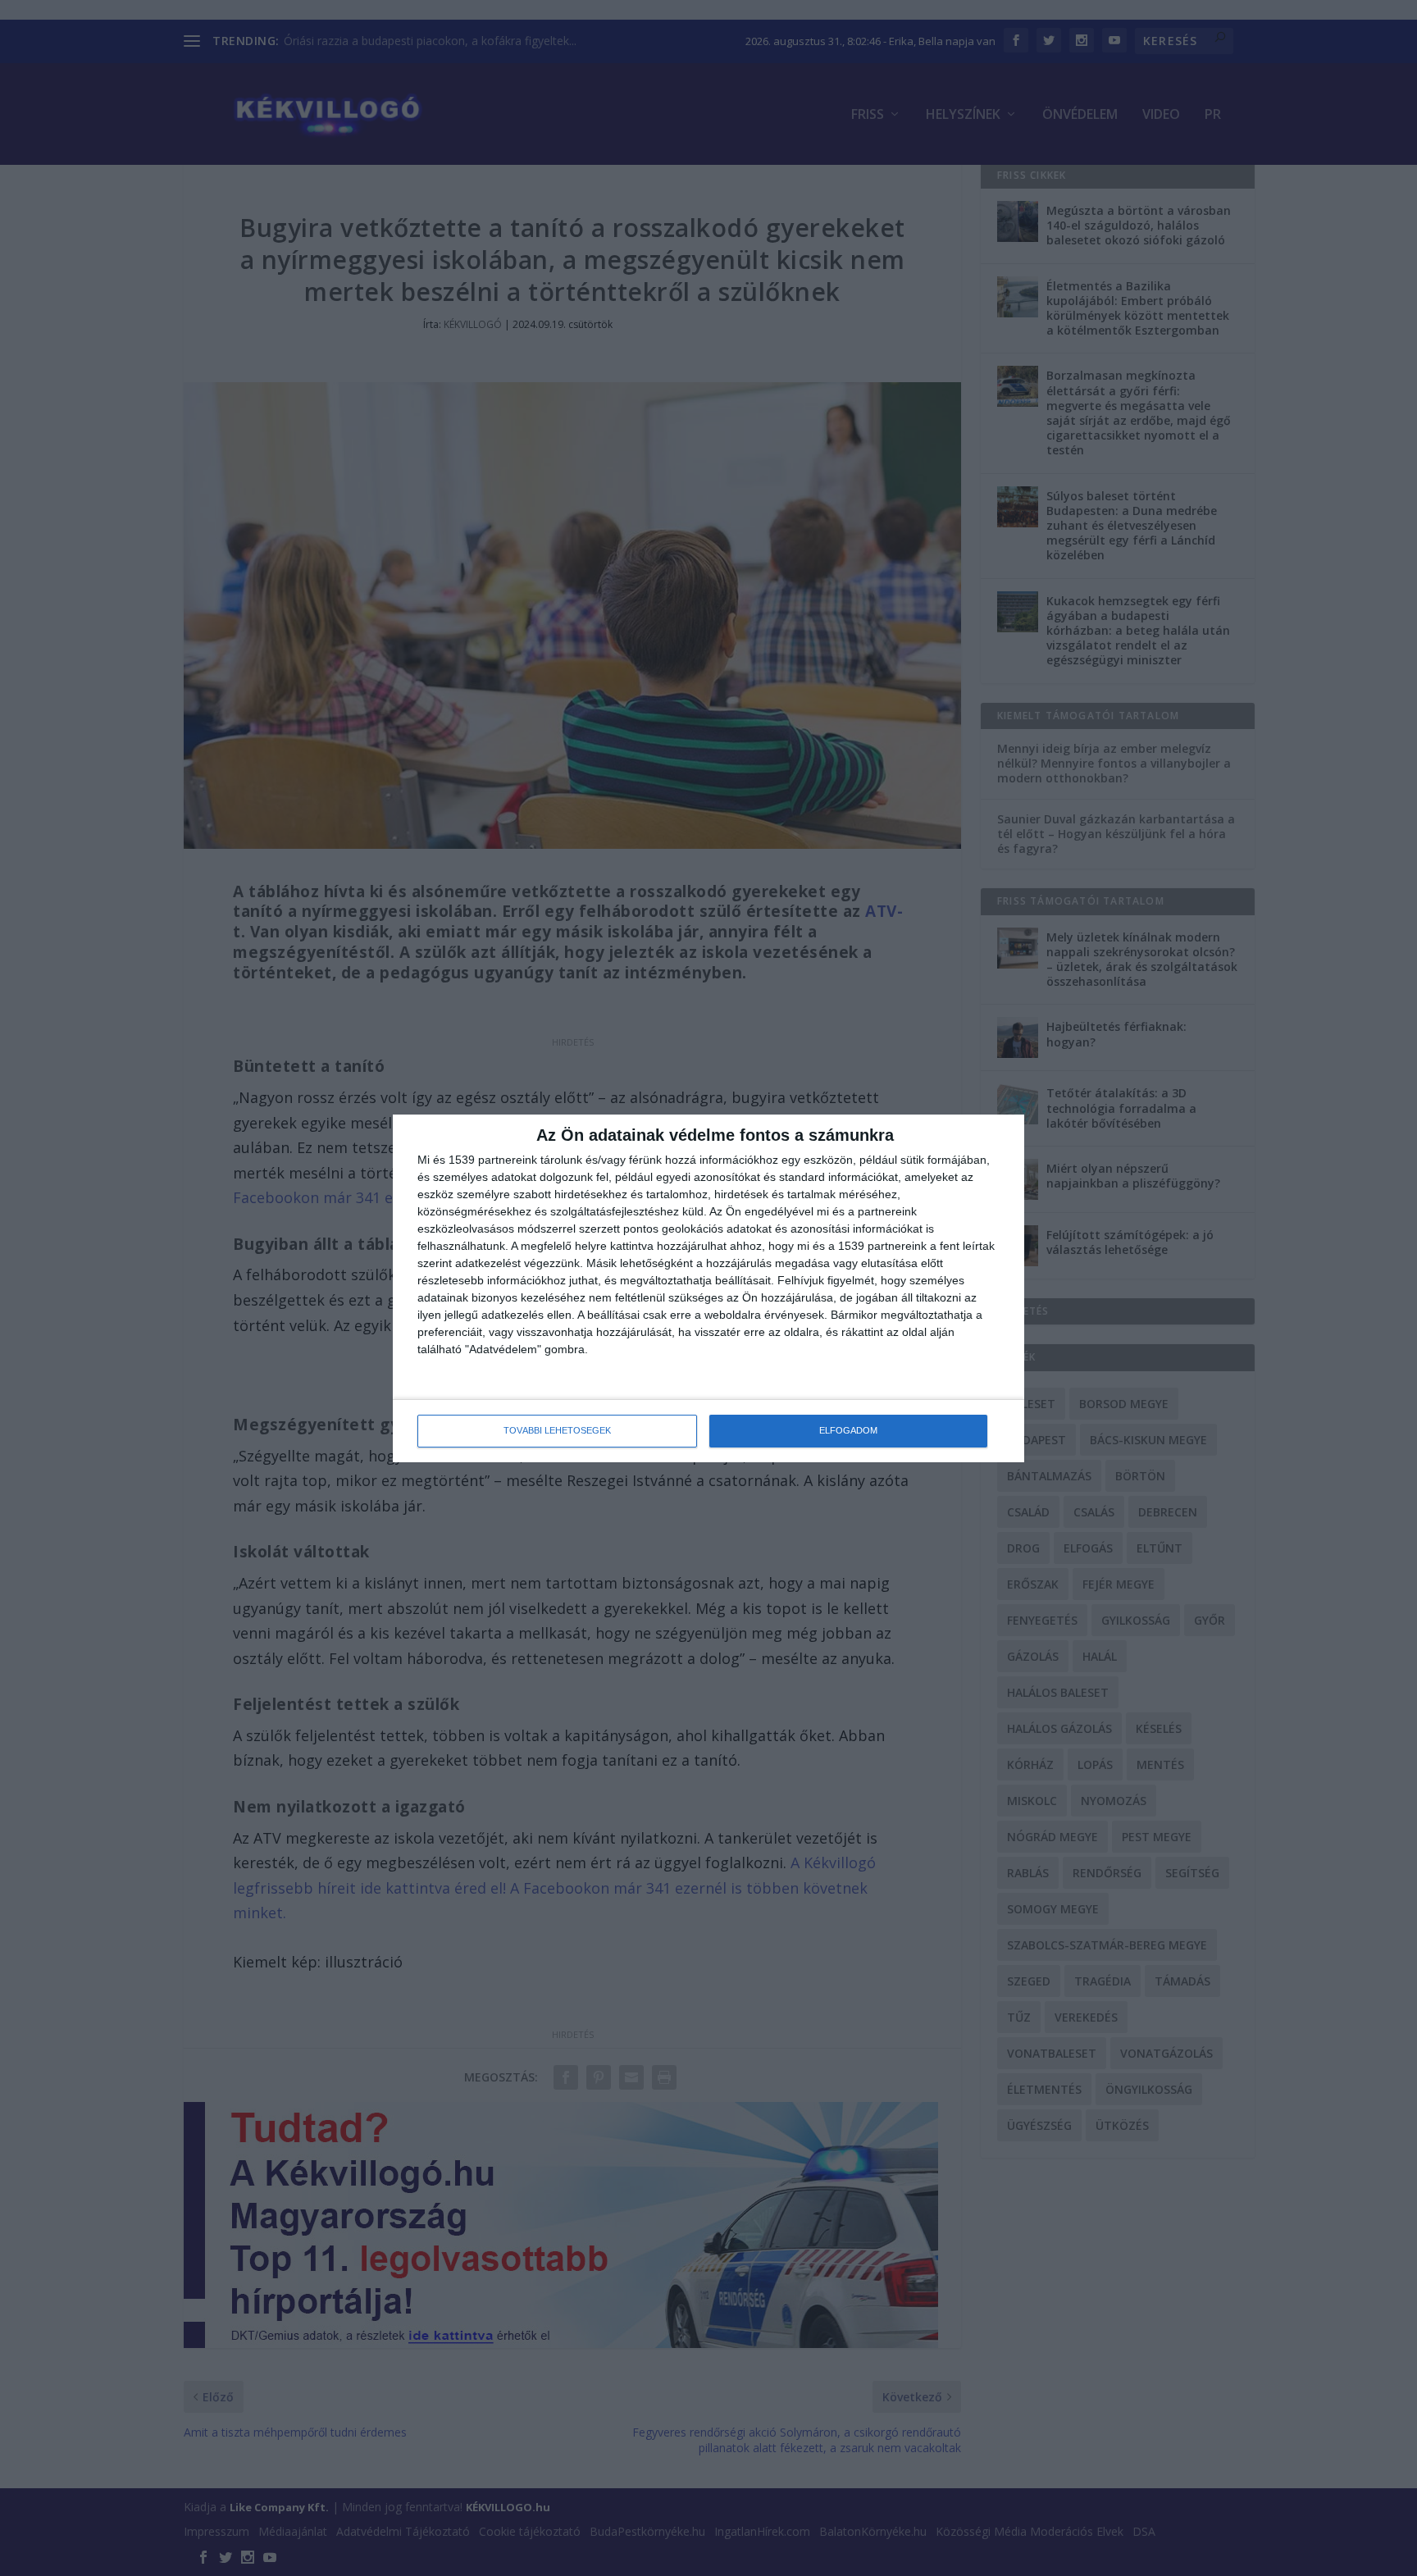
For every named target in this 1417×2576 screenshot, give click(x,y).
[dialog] (708, 1288)
